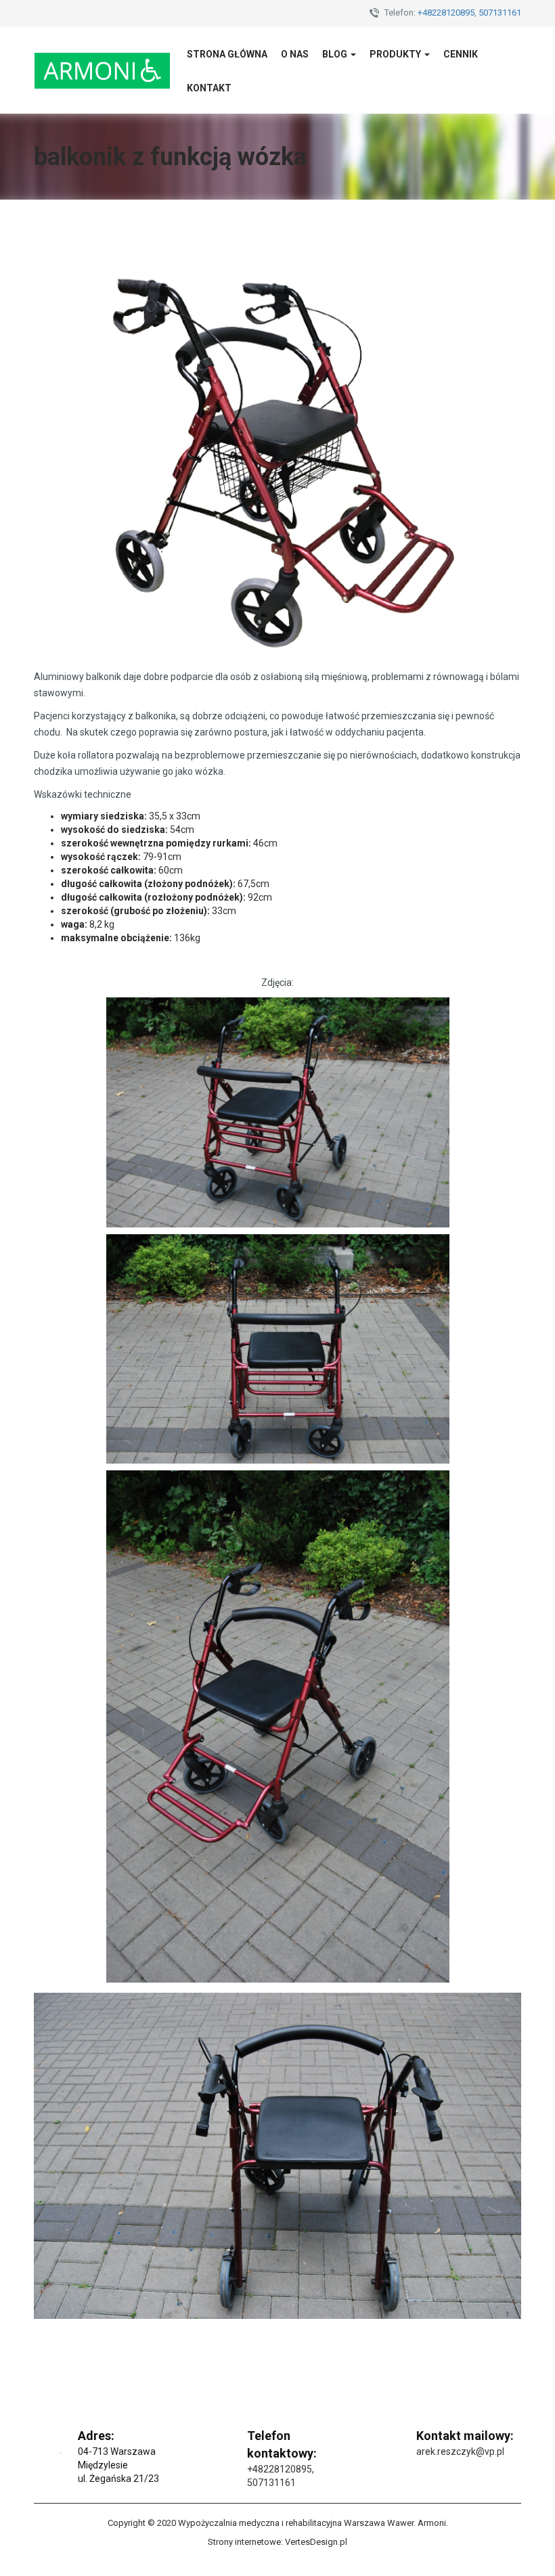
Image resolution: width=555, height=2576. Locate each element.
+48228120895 (446, 13)
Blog (336, 54)
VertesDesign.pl (316, 2542)
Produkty (396, 54)
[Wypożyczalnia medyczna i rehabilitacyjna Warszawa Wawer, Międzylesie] (102, 70)
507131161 (500, 13)
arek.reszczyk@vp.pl (460, 2451)
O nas (295, 54)
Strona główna (227, 54)
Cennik (461, 54)
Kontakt (209, 88)
